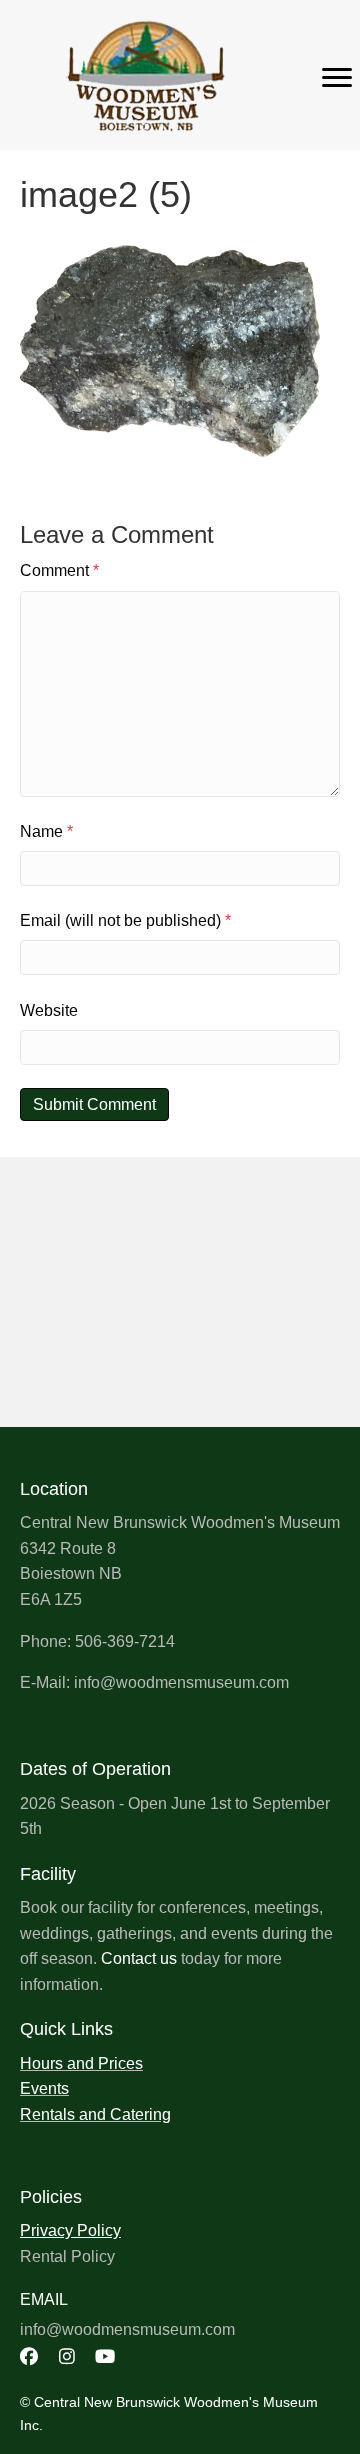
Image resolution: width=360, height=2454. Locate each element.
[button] (29, 2356)
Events (44, 2088)
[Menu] (337, 78)
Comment (59, 570)
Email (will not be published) (125, 920)
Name (46, 831)
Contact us (139, 1958)
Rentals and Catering (95, 2114)
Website (49, 1010)
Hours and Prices (81, 2063)
